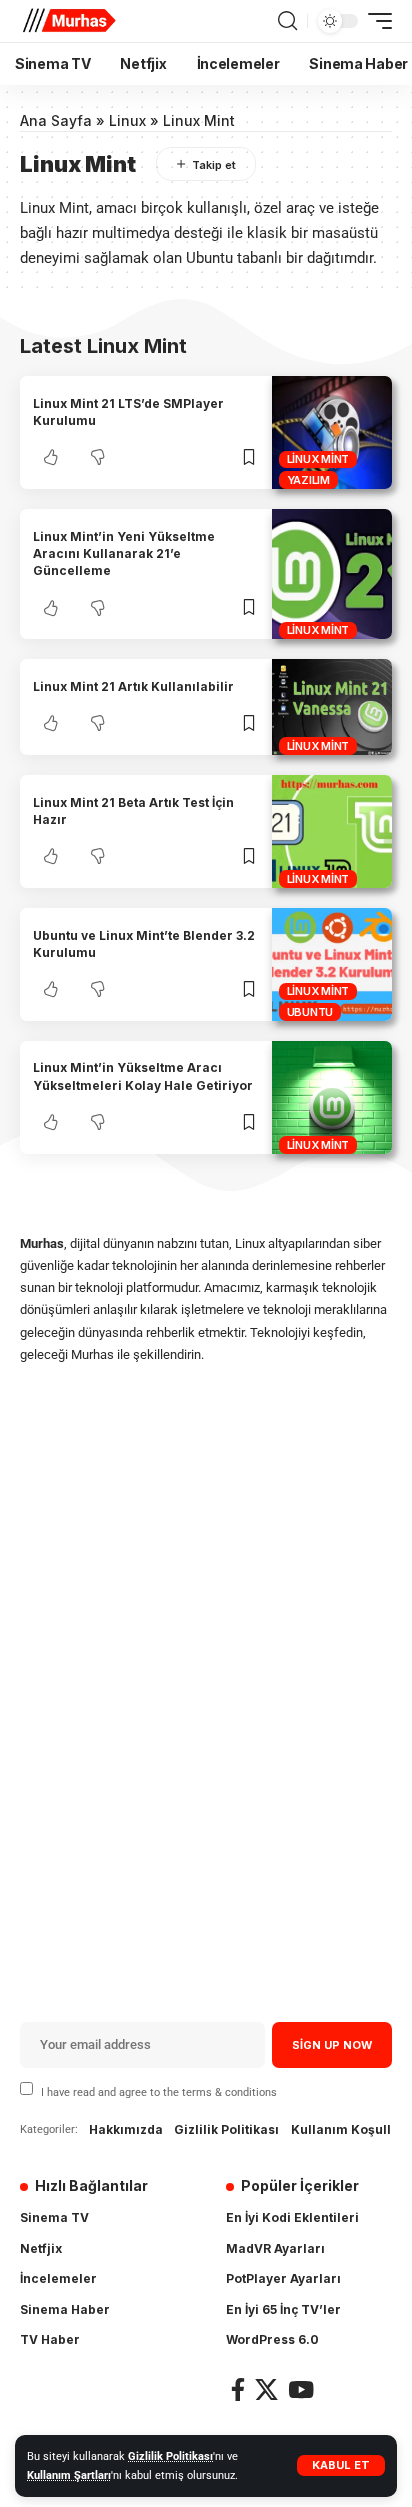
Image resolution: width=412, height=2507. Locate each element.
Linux (127, 120)
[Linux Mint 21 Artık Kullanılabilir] (332, 707)
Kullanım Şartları (69, 2475)
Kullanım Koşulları (350, 2129)
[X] (266, 2389)
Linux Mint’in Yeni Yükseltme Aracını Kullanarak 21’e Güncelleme (124, 554)
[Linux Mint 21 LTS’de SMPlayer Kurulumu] (332, 432)
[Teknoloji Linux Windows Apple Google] (69, 21)
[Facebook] (238, 2389)
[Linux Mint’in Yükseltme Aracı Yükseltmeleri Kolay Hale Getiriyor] (332, 1097)
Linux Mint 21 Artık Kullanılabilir (133, 686)
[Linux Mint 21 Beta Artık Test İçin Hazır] (332, 831)
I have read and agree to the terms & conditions (159, 2091)
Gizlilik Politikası (170, 2456)
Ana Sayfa (56, 120)
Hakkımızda (126, 2129)
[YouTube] (301, 2389)
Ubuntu (310, 1012)
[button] (341, 2465)
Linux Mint (318, 459)
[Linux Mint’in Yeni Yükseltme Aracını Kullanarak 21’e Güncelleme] (332, 574)
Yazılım (308, 480)
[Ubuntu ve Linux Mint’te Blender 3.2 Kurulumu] (332, 964)
